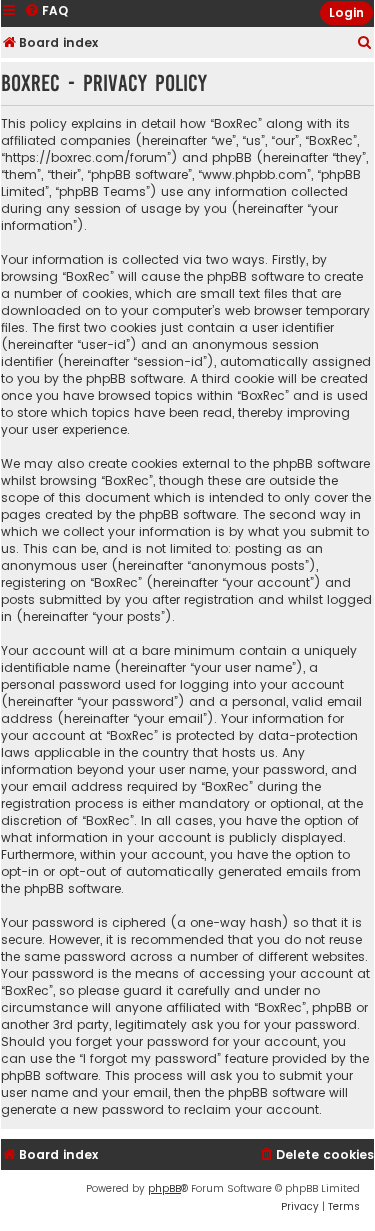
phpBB (164, 1188)
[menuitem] (365, 43)
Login (346, 12)
